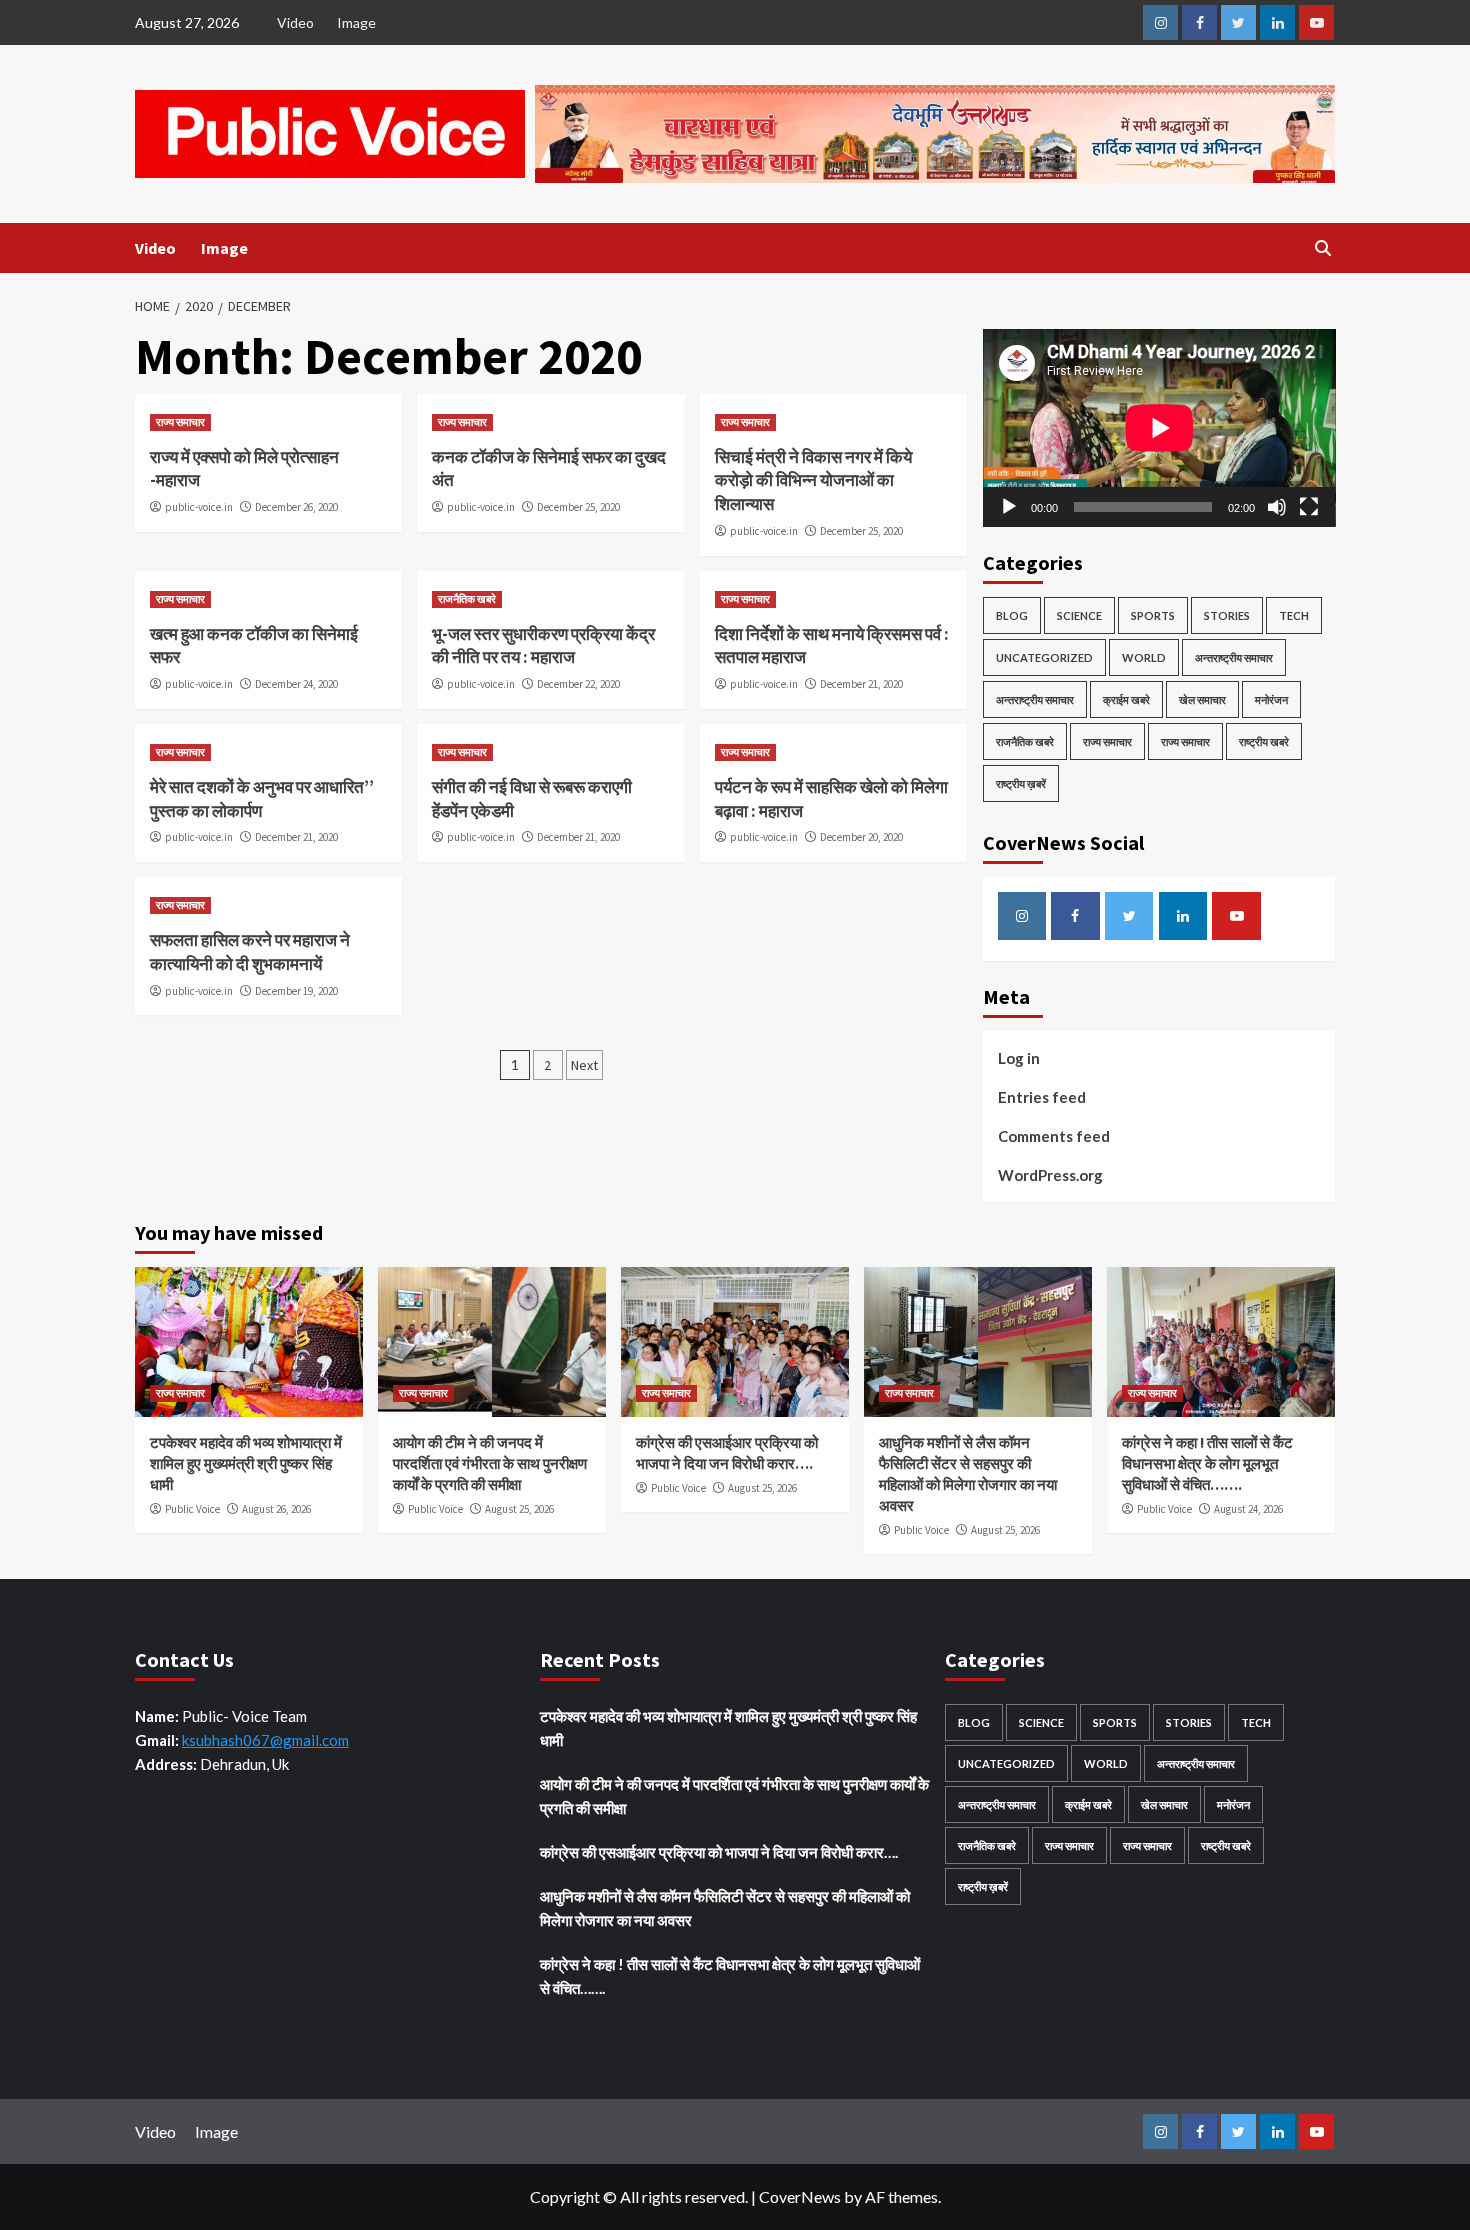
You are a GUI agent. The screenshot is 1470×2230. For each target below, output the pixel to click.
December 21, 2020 (861, 684)
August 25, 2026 (519, 1509)
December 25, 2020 (578, 507)
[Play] (1009, 507)
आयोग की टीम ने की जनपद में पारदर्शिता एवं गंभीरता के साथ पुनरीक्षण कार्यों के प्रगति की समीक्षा (490, 1463)
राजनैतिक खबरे (467, 599)
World (1144, 657)
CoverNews (800, 2196)
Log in (1019, 1058)
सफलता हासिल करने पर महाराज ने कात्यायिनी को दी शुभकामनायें (250, 952)
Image (356, 22)
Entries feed (1042, 1097)
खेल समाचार (1202, 699)
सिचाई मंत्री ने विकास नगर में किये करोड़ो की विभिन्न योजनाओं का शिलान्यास (813, 481)
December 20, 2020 (861, 837)
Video (295, 22)
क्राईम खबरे (1126, 699)
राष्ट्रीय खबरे (1264, 741)
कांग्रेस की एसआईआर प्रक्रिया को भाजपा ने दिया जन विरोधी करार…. (719, 1852)
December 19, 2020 (296, 991)
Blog (1012, 615)
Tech (1294, 615)
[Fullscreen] (1309, 507)
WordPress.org (1050, 1175)
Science (1079, 615)
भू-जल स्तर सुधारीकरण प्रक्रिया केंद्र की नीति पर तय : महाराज (543, 646)
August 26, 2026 (276, 1509)
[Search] (1322, 248)
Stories (1227, 615)
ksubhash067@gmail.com (265, 1740)
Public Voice (192, 1509)
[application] (1159, 428)
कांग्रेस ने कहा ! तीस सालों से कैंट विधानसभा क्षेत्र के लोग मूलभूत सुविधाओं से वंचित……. (1207, 1463)
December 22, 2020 (578, 684)
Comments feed (1054, 1136)
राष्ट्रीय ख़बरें (1021, 783)
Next (584, 1065)
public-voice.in (199, 507)
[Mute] (1277, 507)
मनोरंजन (1271, 699)
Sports (1153, 615)
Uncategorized (1044, 657)
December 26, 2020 (296, 507)
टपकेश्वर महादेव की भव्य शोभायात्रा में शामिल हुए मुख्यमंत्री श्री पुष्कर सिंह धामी (246, 1463)
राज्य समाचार (180, 422)
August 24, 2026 (1248, 1509)
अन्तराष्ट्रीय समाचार (1234, 657)
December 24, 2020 (296, 684)
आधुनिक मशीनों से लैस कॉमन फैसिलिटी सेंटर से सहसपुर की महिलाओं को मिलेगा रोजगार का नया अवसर (725, 1908)
